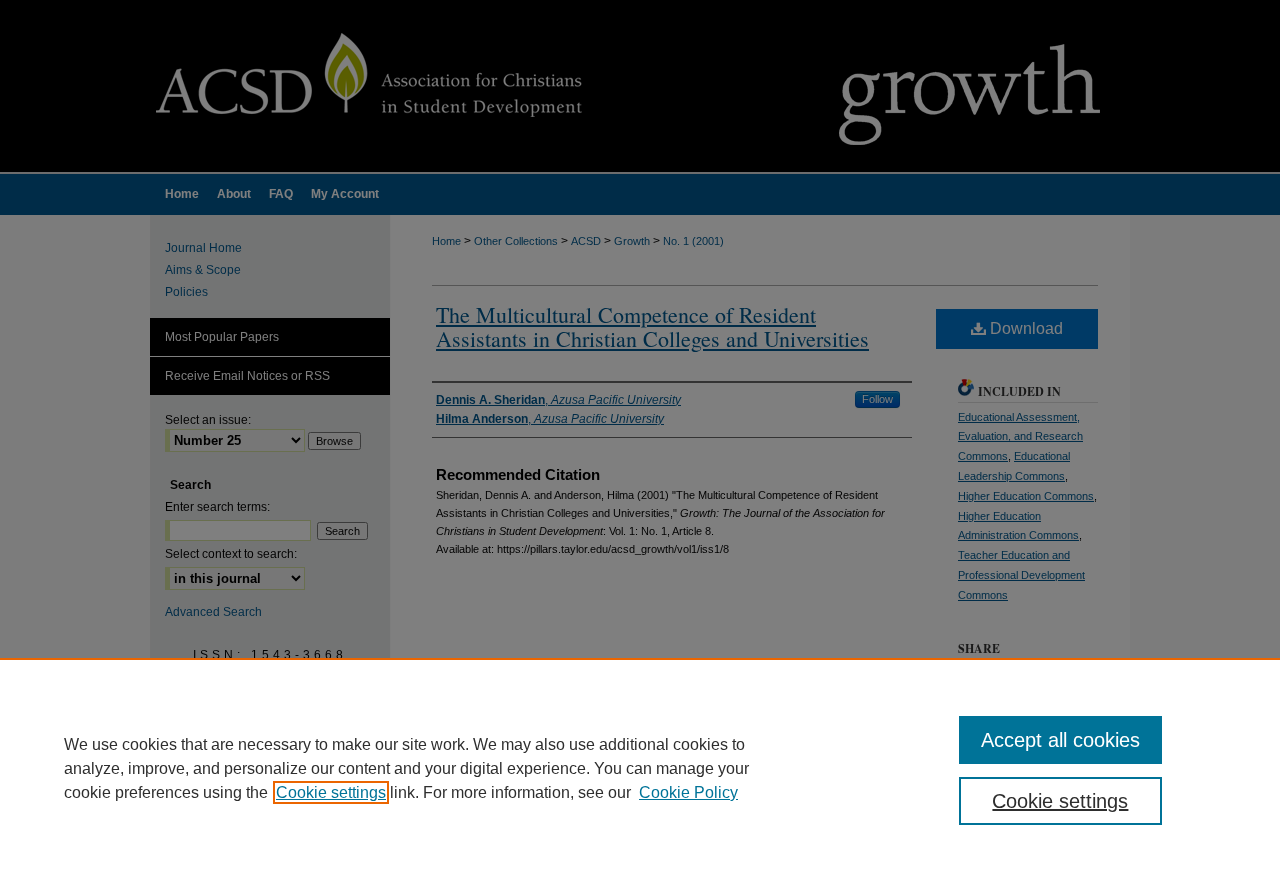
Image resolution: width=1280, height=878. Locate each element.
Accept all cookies (1060, 740)
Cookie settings (331, 792)
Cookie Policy (688, 792)
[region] (640, 768)
